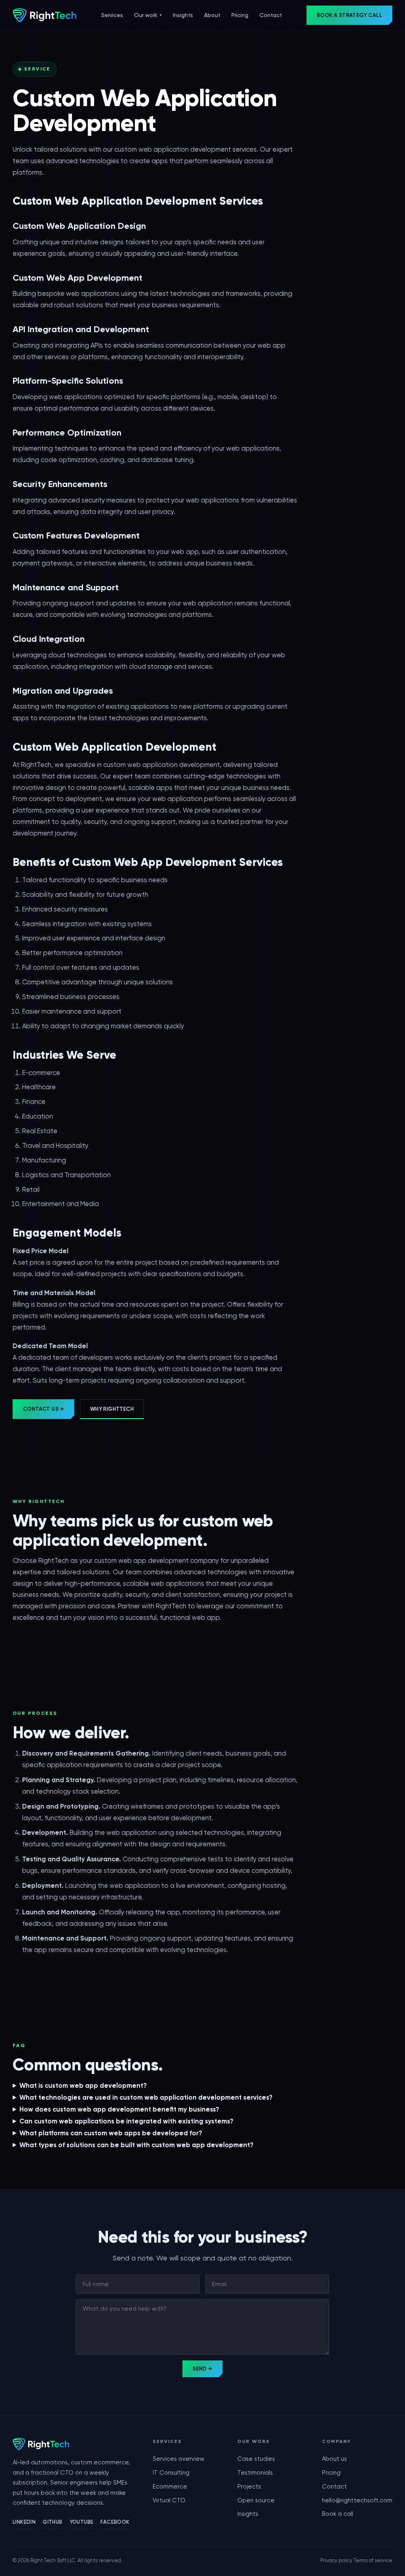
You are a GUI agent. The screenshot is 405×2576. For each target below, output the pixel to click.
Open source (256, 2500)
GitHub (52, 2522)
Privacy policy (336, 2560)
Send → (202, 2369)
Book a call (338, 2514)
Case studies (256, 2459)
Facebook (115, 2522)
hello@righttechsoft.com (357, 2500)
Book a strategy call (349, 15)
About (212, 15)
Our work (148, 15)
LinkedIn (24, 2522)
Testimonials (255, 2473)
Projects (249, 2487)
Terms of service (373, 2560)
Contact (271, 15)
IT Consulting (171, 2473)
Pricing (240, 15)
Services (112, 15)
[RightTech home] (44, 15)
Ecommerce (170, 2487)
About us (334, 2459)
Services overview (179, 2459)
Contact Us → (44, 1409)
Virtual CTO (169, 2500)
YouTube (82, 2522)
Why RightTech (112, 1409)
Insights (183, 15)
